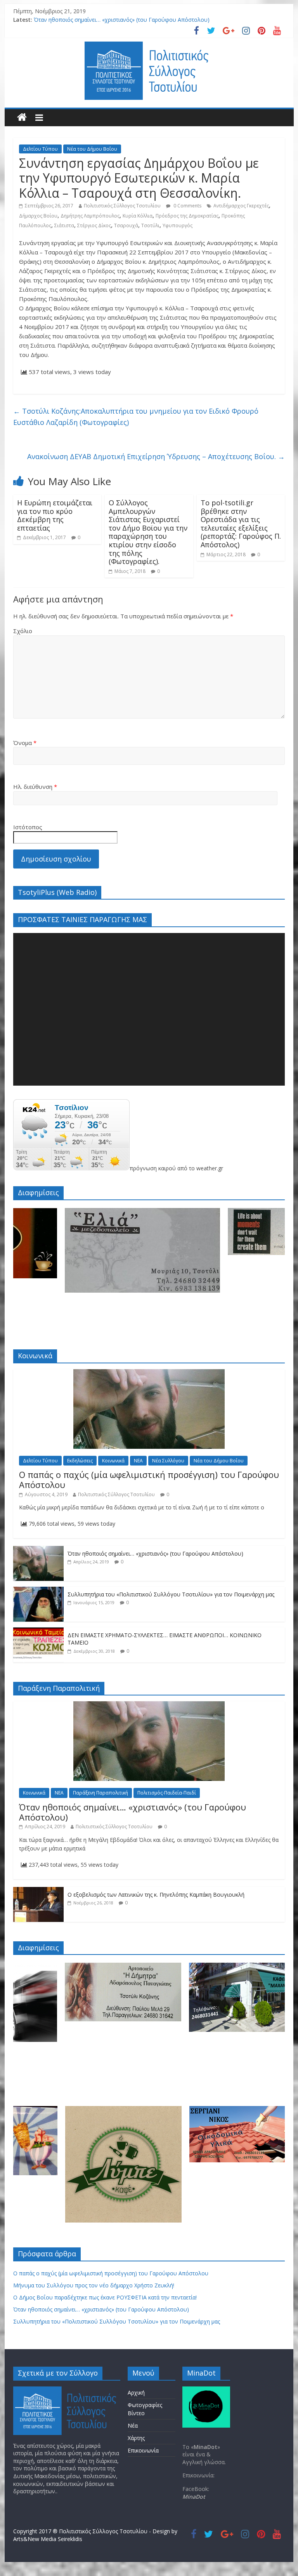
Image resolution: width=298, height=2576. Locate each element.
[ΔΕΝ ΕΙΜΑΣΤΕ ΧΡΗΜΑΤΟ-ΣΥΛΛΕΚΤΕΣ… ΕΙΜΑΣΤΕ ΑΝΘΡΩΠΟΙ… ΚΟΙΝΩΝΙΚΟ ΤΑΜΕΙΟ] (38, 1632)
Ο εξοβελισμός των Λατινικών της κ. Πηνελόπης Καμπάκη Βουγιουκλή (156, 1895)
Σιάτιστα (64, 225)
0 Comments (187, 206)
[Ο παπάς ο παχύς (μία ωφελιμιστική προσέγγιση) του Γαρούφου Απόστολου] (149, 1373)
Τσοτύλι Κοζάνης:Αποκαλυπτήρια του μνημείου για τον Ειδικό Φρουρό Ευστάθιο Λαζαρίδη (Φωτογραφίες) (136, 417)
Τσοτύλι (150, 225)
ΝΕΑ (138, 1461)
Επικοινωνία (143, 2450)
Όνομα (25, 743)
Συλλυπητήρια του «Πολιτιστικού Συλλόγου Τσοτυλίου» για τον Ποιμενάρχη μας (171, 1594)
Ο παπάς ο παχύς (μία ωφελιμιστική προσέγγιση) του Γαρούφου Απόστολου (149, 1479)
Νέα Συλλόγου (168, 1461)
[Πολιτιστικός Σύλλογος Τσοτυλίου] (22, 117)
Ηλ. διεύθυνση (35, 787)
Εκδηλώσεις (80, 1461)
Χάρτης (136, 2438)
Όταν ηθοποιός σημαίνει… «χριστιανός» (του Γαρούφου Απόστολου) (122, 20)
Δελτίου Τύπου (40, 149)
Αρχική (136, 2392)
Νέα (133, 2425)
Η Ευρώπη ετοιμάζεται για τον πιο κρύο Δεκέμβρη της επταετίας (55, 515)
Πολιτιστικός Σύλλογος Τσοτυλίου (122, 206)
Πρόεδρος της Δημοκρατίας (187, 216)
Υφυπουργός (178, 225)
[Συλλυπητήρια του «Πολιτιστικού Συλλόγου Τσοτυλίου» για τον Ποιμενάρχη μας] (38, 1591)
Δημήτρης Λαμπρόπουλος (90, 216)
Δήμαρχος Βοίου (38, 216)
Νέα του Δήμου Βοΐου (92, 149)
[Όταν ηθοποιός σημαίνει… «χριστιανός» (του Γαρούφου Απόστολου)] (38, 1550)
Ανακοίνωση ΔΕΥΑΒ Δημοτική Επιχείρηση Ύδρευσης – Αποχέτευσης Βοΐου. (156, 456)
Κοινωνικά (113, 1461)
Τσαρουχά (126, 225)
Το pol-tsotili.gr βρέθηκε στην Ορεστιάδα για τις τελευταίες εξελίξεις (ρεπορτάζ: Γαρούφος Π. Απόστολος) (241, 524)
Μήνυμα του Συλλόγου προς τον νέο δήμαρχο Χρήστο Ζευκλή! (94, 2285)
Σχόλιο (23, 631)
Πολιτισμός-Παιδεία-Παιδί (167, 1793)
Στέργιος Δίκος (94, 225)
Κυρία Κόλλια (138, 216)
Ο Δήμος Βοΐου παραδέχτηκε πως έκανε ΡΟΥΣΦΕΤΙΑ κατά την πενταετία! (105, 2297)
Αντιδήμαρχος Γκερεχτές (241, 206)
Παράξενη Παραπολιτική (100, 1793)
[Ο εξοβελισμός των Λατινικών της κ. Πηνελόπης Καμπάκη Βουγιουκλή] (38, 1891)
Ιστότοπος (28, 827)
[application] (149, 1009)
